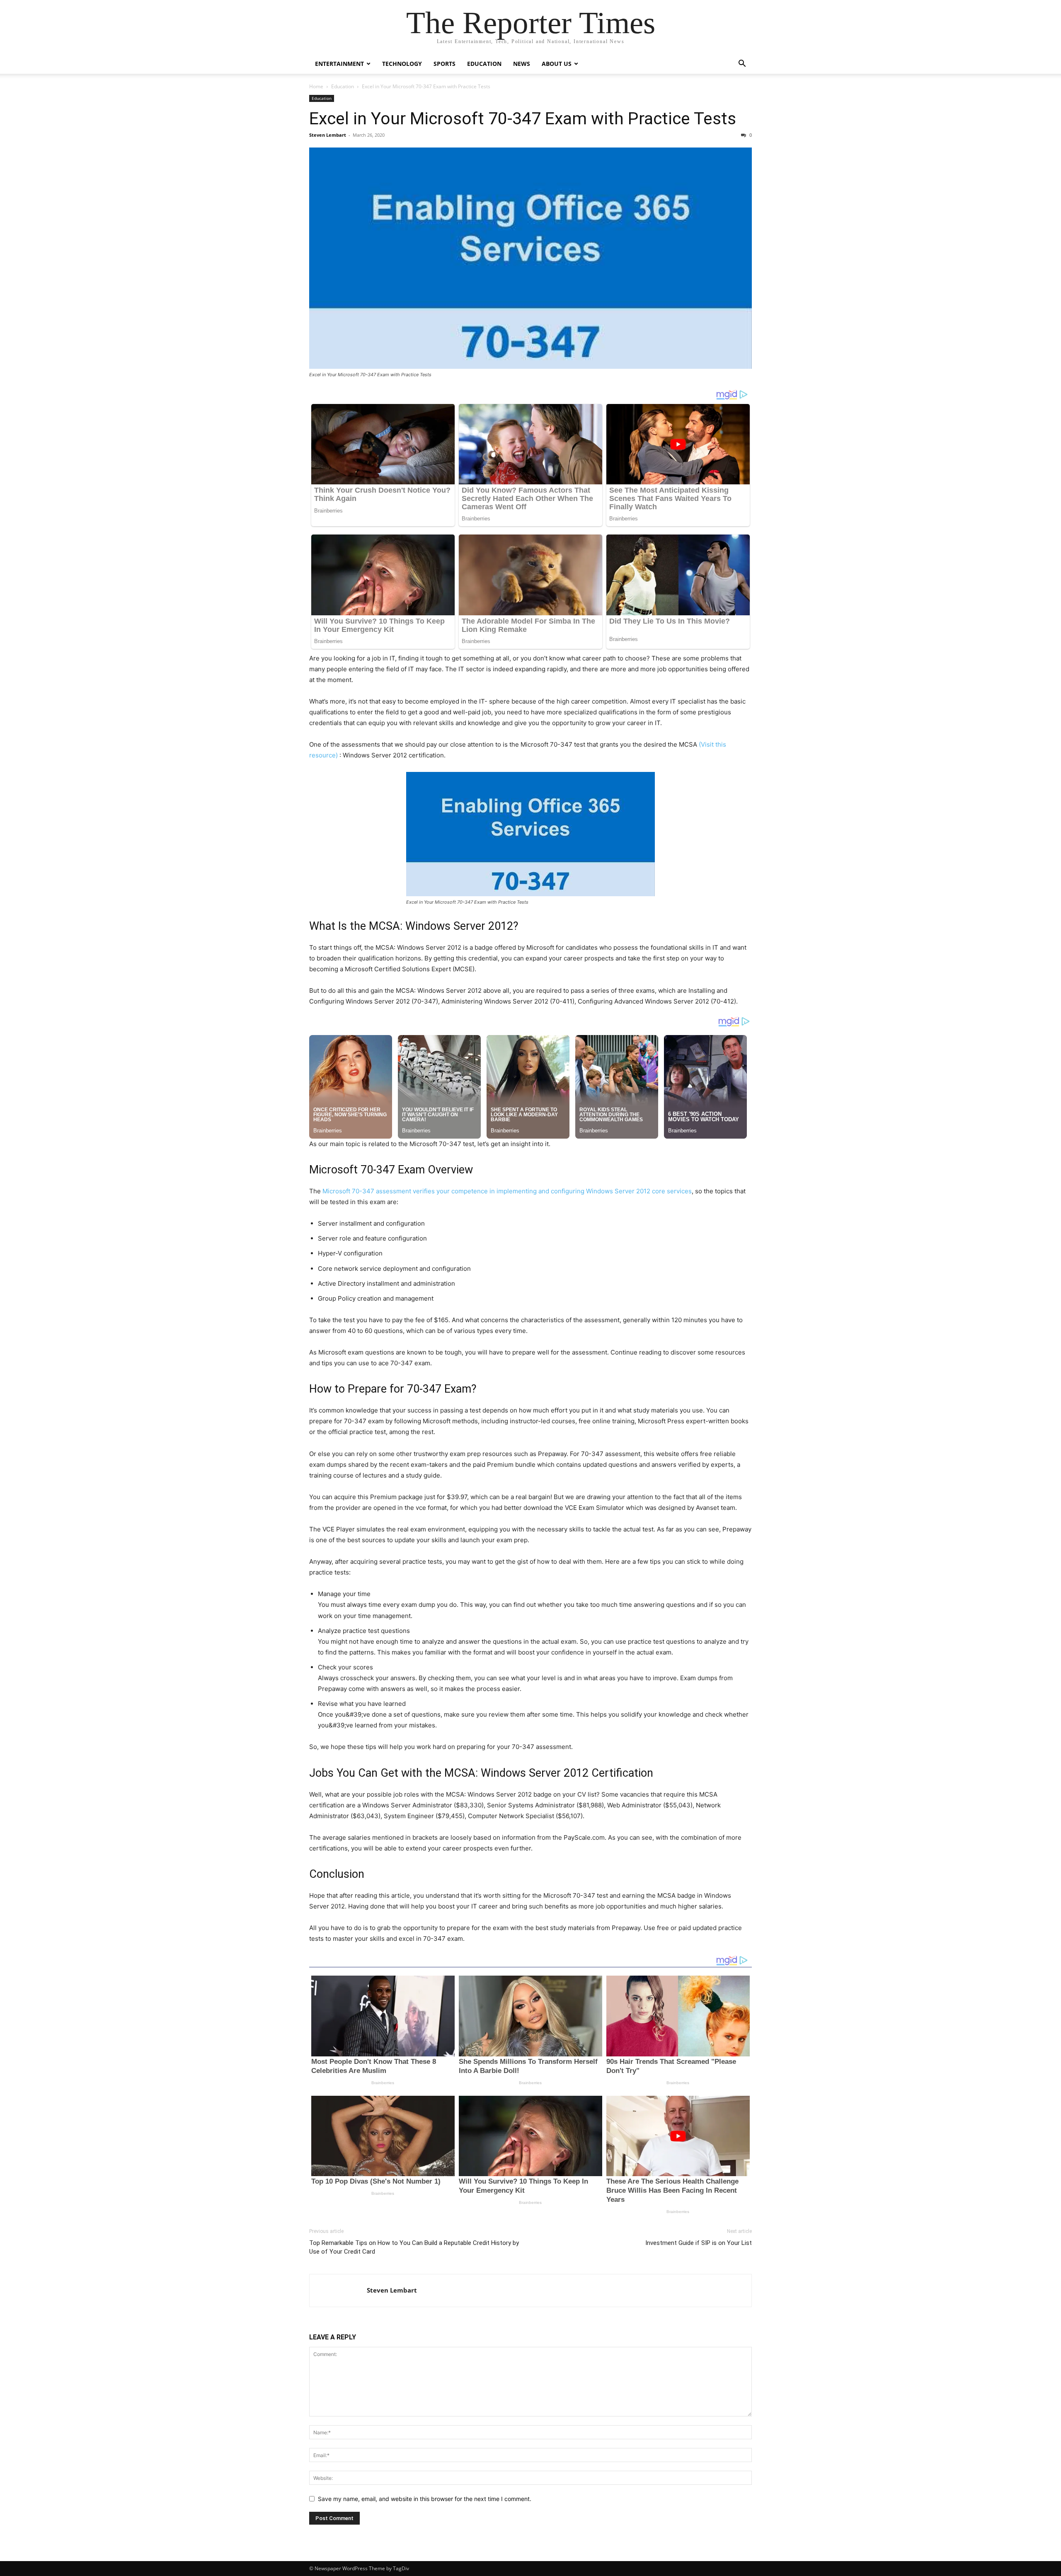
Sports (445, 64)
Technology (402, 64)
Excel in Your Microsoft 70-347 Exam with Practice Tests (523, 119)
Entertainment (339, 64)
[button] (742, 64)
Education (484, 64)
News (522, 64)
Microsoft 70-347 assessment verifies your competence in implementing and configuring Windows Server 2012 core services (507, 1191)
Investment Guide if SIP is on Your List (699, 2243)
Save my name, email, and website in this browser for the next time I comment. (425, 2499)
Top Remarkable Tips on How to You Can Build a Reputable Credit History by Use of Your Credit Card (414, 2247)
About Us (557, 64)
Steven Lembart (328, 135)
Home (316, 86)
